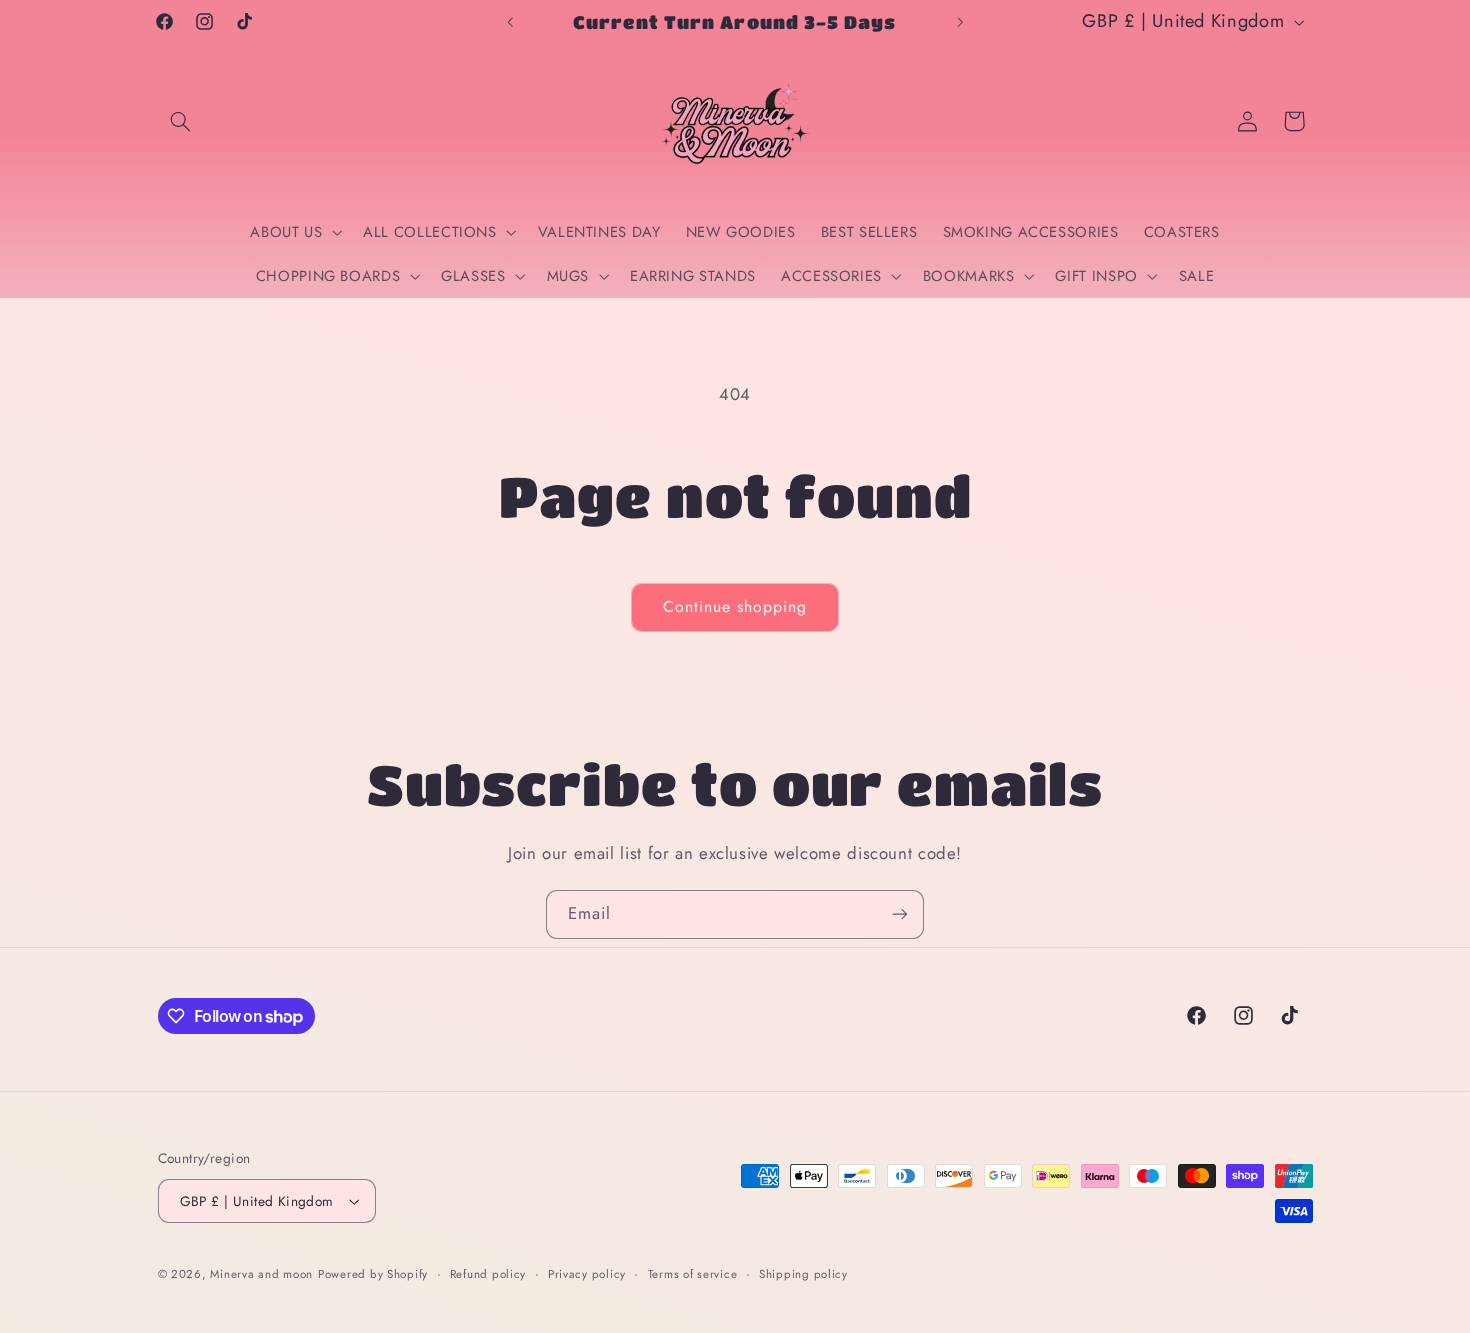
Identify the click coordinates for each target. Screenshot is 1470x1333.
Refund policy (488, 1274)
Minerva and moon (261, 1274)
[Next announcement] (960, 22)
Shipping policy (803, 1274)
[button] (181, 121)
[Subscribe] (900, 914)
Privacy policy (587, 1274)
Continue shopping (735, 606)
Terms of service (693, 1274)
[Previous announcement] (510, 22)
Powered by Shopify (373, 1274)
